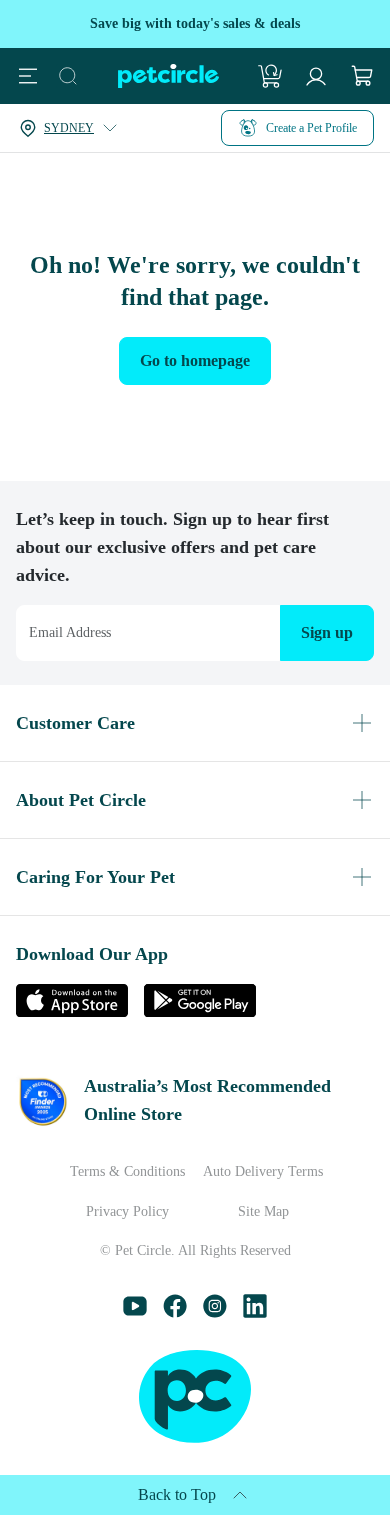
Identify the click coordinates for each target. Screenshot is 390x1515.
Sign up (327, 632)
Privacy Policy (127, 1211)
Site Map (263, 1211)
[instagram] (215, 1312)
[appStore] (72, 1011)
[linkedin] (255, 1312)
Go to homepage (195, 360)
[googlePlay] (200, 1011)
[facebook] (175, 1312)
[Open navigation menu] (28, 76)
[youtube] (135, 1312)
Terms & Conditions (127, 1171)
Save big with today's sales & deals (195, 23)
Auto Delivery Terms (263, 1171)
